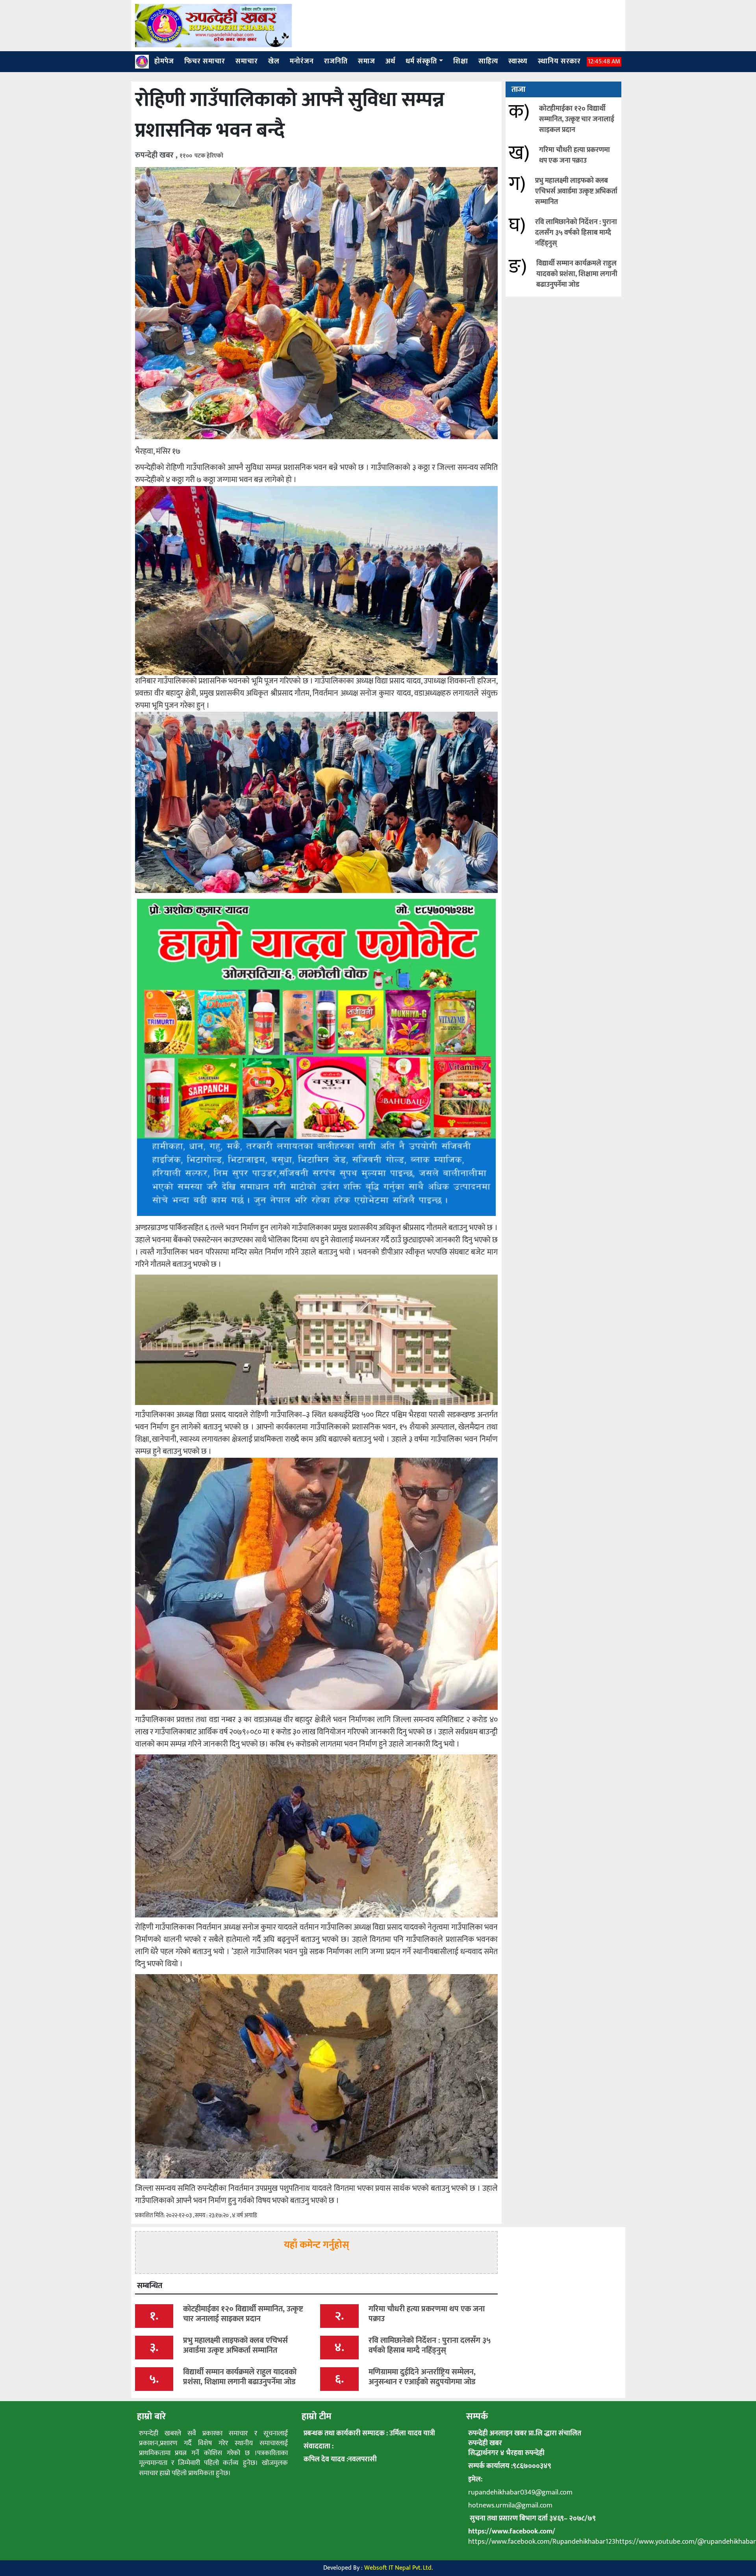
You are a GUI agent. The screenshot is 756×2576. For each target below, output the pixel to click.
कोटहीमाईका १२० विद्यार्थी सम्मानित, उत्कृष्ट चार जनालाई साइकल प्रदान (577, 119)
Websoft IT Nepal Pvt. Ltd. (398, 2568)
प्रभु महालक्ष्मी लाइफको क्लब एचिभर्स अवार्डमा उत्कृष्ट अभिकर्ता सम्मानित (576, 191)
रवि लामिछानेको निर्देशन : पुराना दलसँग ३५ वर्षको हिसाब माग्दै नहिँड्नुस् (576, 233)
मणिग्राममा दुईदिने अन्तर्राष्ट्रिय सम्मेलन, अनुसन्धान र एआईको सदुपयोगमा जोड (422, 2377)
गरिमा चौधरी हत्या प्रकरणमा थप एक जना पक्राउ (574, 155)
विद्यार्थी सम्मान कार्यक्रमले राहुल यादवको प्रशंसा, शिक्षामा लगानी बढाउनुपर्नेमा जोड (577, 274)
